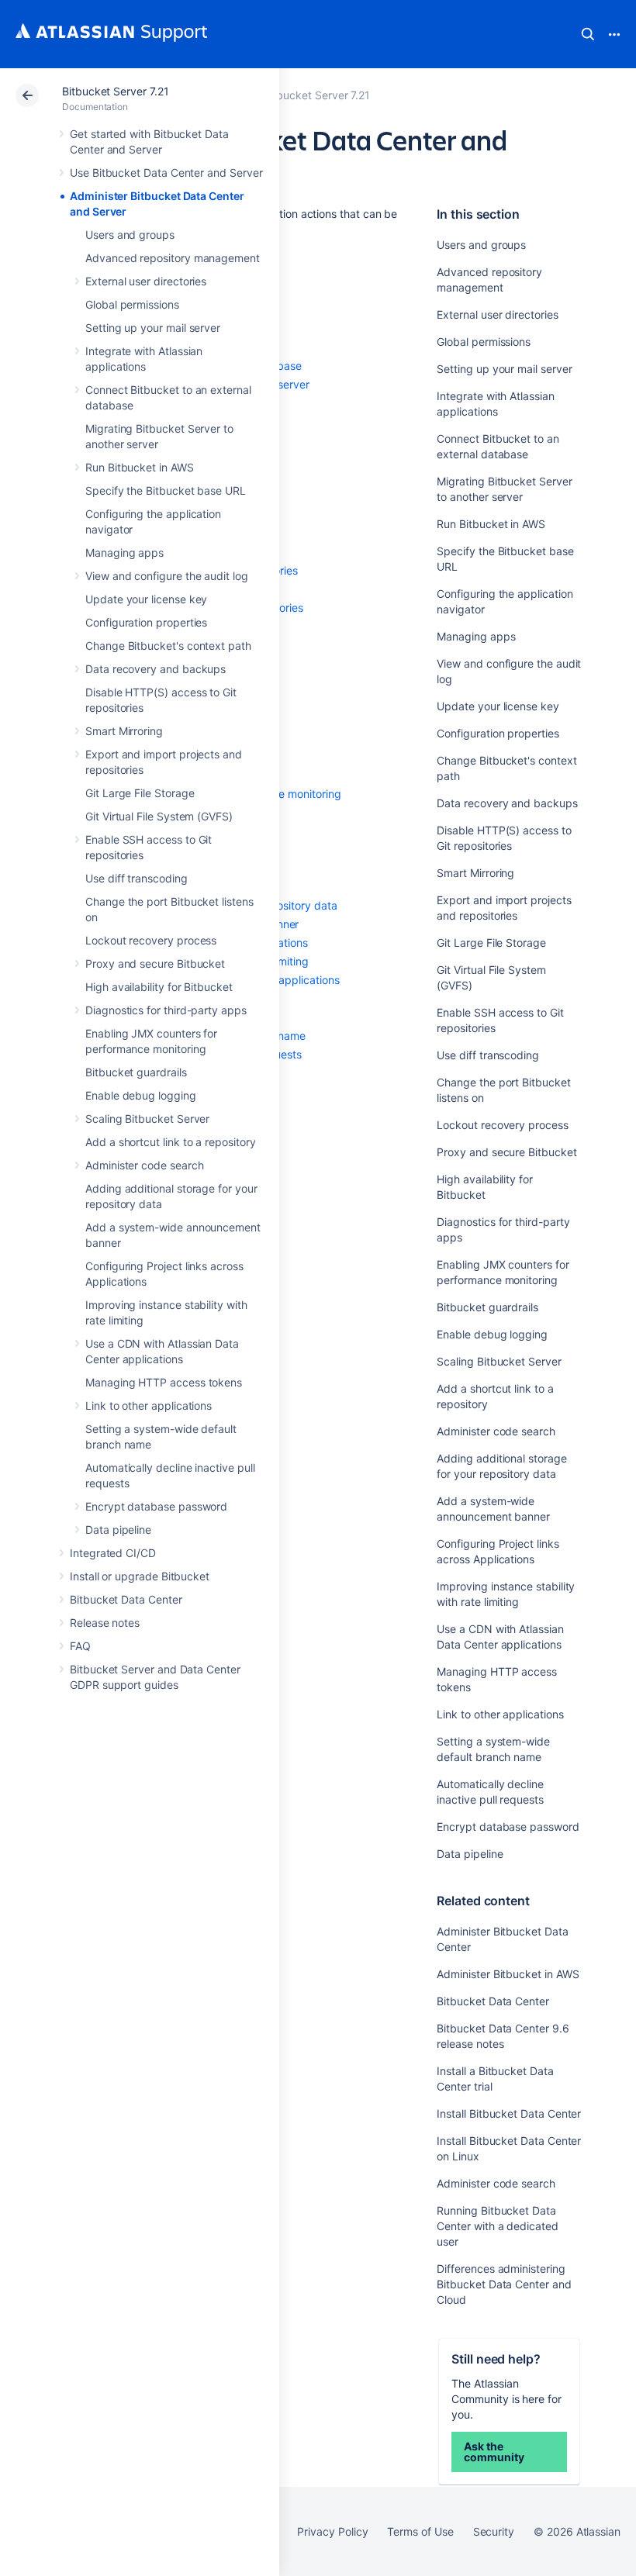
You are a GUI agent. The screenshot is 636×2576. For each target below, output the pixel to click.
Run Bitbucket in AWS (140, 467)
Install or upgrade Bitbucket (140, 1576)
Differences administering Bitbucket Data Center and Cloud (504, 2284)
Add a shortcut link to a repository (171, 1142)
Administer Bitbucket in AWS (508, 1974)
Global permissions (132, 304)
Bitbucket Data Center (126, 1599)
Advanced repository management (173, 258)
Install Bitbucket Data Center (509, 2113)
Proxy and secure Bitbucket (155, 963)
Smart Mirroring (124, 731)
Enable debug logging (141, 1095)
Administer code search (144, 1165)
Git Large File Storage (140, 793)
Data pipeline (118, 1530)
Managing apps (124, 552)
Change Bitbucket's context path (168, 646)
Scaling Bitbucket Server (147, 1119)
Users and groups (130, 235)
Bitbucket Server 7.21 (116, 91)
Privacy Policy (332, 2531)
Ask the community (494, 2452)
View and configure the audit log (167, 576)
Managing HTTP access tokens (164, 1382)
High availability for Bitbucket (159, 987)
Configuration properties (146, 622)
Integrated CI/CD (113, 1553)
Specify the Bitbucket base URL (166, 490)
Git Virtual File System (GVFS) (159, 816)
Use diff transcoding (137, 878)
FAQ (80, 1646)
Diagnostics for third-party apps (166, 1010)
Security (494, 2531)
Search (588, 34)
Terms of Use (420, 2531)
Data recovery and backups (156, 669)
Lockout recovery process (151, 940)
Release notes (105, 1623)
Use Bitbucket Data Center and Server (166, 173)
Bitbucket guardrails (136, 1072)
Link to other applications (149, 1405)
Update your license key (146, 599)
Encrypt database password (156, 1506)
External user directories (146, 281)
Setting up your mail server (153, 328)
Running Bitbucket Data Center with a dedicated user (497, 2226)
